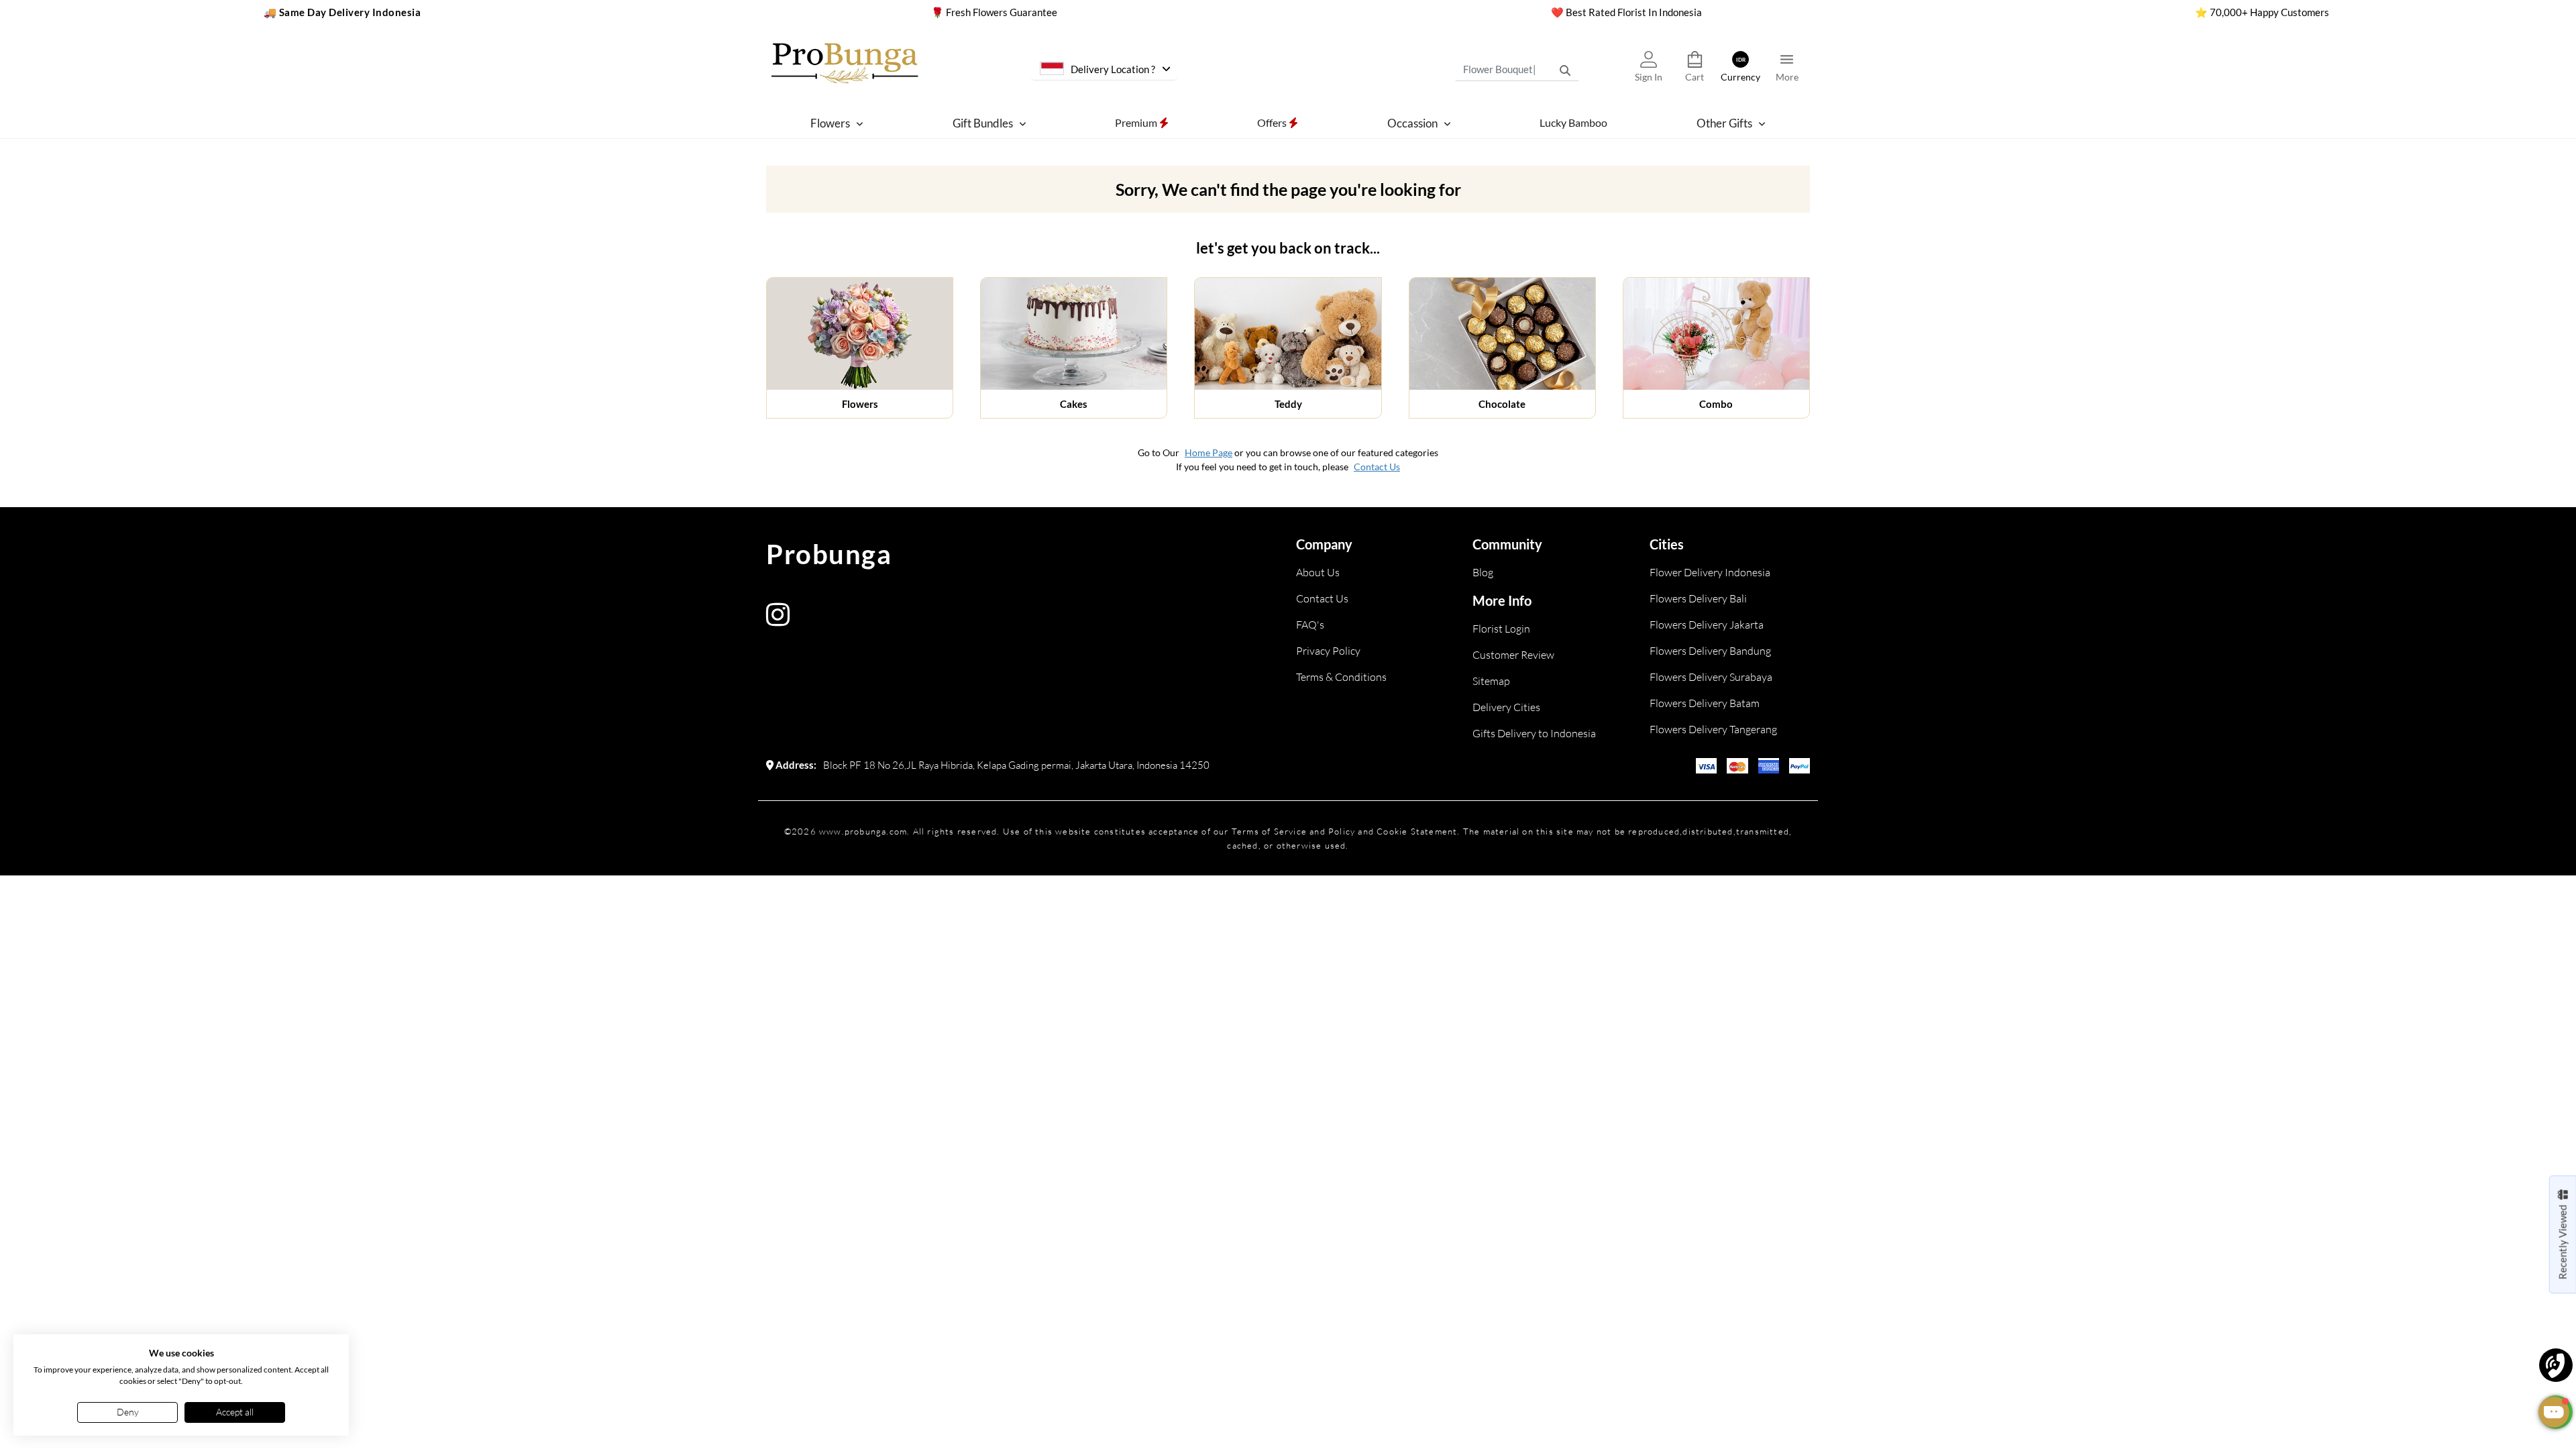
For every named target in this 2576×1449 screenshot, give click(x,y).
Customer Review (1513, 655)
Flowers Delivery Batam (1705, 703)
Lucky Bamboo (1573, 122)
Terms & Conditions (1341, 677)
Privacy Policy (1328, 651)
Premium (1137, 122)
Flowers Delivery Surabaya (1711, 677)
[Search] (1565, 70)
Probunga (829, 554)
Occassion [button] (1412, 123)
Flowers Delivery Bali (1698, 598)
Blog (1483, 572)
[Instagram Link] (778, 621)
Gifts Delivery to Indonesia (1534, 733)
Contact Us (1377, 467)
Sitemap (1491, 681)
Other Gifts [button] (1724, 123)
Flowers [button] (830, 123)
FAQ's (1310, 625)
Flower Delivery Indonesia (1710, 572)
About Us (1318, 572)
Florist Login (1501, 629)
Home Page (1209, 452)
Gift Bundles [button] (983, 123)
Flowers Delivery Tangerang (1713, 729)
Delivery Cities (1506, 707)
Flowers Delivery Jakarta (1707, 625)
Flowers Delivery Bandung (1710, 651)
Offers (1273, 122)
